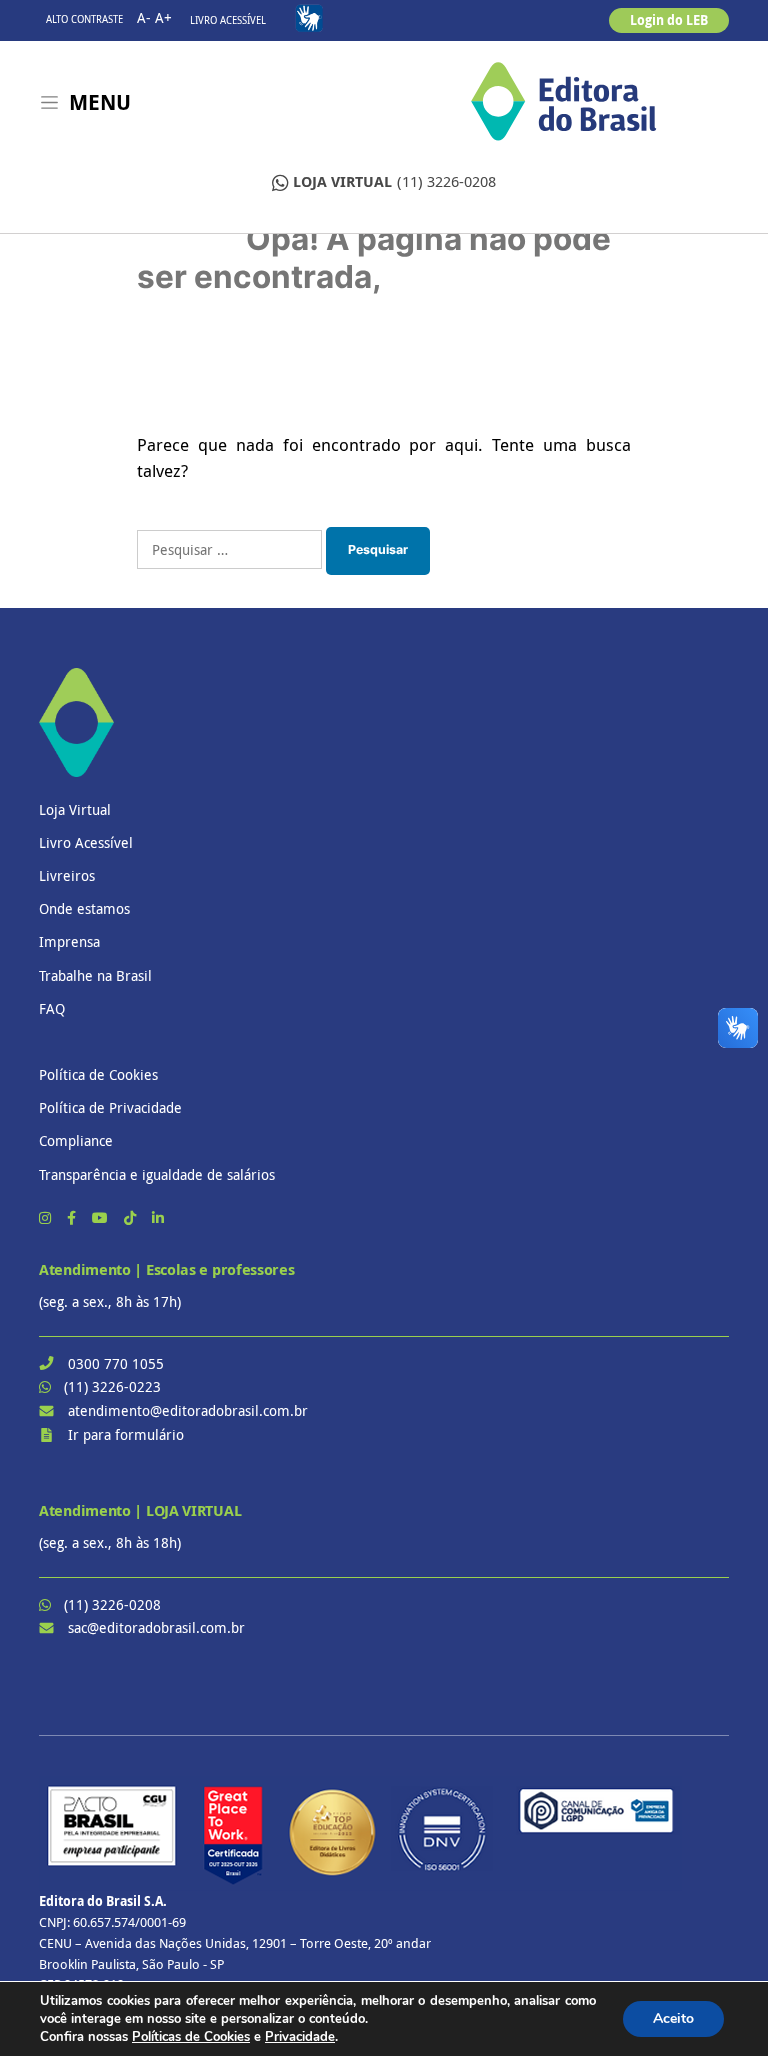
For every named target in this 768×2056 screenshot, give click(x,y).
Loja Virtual (75, 809)
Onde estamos (84, 908)
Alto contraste (84, 19)
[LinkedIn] (158, 1217)
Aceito (673, 2018)
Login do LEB (669, 20)
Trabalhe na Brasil (95, 975)
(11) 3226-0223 (112, 1386)
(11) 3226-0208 (394, 181)
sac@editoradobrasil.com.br (156, 1627)
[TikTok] (132, 1217)
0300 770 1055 (116, 1363)
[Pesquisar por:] (229, 549)
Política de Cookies (98, 1074)
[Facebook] (73, 1217)
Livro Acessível (228, 20)
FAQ (52, 1008)
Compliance (76, 1140)
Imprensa (69, 941)
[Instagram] (47, 1217)
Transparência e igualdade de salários (157, 1174)
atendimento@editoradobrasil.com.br (188, 1410)
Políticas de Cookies (191, 2037)
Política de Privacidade (110, 1107)
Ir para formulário (126, 1434)
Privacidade (300, 2037)
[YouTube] (102, 1217)
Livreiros (67, 875)
